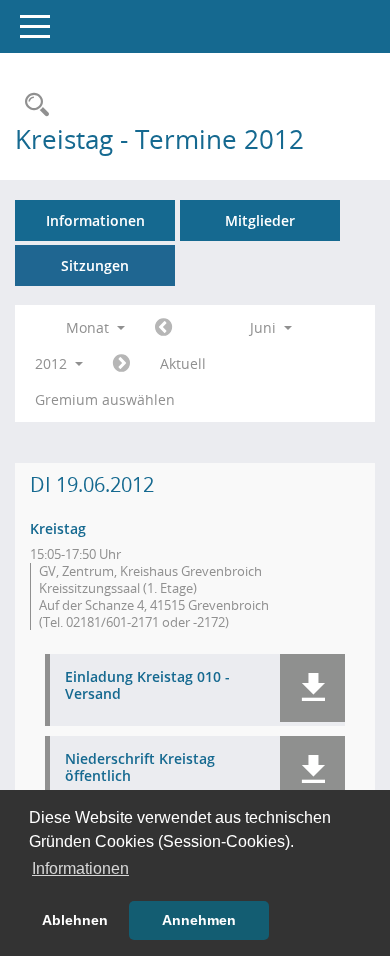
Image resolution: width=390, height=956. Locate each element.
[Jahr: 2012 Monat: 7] (121, 364)
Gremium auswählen (105, 399)
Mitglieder (260, 220)
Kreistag (58, 528)
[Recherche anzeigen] (32, 105)
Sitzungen (95, 265)
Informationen (95, 220)
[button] (312, 688)
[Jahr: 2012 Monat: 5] (163, 328)
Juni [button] (265, 327)
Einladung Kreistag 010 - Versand (147, 686)
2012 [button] (53, 363)
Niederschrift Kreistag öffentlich (140, 768)
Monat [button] (89, 327)
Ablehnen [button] (75, 920)
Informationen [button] (80, 868)
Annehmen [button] (199, 920)
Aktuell (183, 363)
